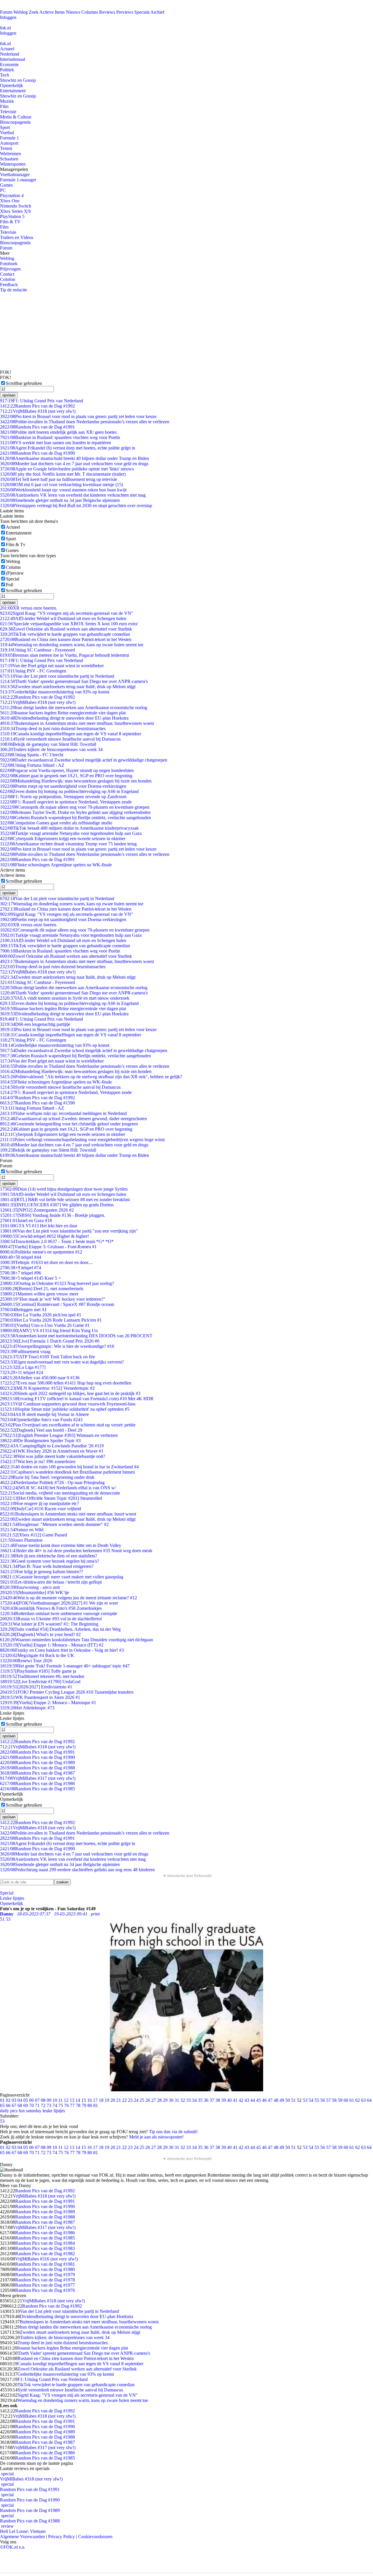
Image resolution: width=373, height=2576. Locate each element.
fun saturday (30, 2111)
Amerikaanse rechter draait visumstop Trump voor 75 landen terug (68, 844)
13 (72, 2100)
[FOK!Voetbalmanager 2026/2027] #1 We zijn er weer (59, 1603)
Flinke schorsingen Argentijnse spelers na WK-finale (56, 865)
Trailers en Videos (17, 237)
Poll (9, 585)
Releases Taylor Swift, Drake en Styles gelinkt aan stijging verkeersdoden (75, 812)
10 (55, 2100)
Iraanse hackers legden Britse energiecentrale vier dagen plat (63, 713)
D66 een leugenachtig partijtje (35, 1024)
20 (113, 2100)
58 (334, 2100)
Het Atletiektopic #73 (27, 1708)
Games (6, 185)
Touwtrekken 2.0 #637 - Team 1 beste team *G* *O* (57, 1241)
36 (206, 2100)
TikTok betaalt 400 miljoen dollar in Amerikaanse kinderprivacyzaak (69, 828)
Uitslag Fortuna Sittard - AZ (32, 765)
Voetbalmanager (15, 175)
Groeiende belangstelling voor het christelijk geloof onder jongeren (69, 1124)
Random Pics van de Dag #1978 (45, 2280)
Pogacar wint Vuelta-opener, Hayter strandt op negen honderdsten (67, 770)
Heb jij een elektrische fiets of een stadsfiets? (49, 1556)
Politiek (7, 70)
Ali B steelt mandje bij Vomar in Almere (44, 1414)
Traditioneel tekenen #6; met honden (42, 1676)
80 (90, 2105)
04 (20, 2100)
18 (101, 2100)
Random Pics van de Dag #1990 (37, 453)
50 (288, 2100)
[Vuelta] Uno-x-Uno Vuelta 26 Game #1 (45, 1325)
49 (282, 2100)
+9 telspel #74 (21, 1268)
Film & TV (10, 222)
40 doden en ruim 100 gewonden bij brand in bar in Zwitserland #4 (69, 1467)
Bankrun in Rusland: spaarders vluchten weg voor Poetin (60, 437)
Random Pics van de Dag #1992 (37, 406)
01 (2, 2100)
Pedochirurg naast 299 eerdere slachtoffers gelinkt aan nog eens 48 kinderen (77, 1870)
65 (2, 2105)
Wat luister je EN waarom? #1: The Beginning (49, 1624)
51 (293, 2100)
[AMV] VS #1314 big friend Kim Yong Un (49, 1331)
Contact (7, 274)
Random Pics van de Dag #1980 (45, 2269)
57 (328, 2100)
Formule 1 (9, 138)
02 (8, 2100)
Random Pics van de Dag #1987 (37, 1773)
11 (60, 2100)
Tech (5, 75)
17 (95, 2100)
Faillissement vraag (25, 1351)
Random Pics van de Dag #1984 (45, 2243)
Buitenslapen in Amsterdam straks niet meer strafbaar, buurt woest (68, 1514)
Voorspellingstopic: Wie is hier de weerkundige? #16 (57, 1346)
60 (346, 2100)
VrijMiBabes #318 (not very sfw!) (38, 411)
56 (323, 2100)
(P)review (15, 573)
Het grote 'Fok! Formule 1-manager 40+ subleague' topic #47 (65, 1666)
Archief (157, 12)
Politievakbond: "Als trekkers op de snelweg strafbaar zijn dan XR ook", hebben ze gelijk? (91, 1077)
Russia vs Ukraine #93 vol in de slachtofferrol (51, 1619)
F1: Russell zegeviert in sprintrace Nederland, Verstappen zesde (66, 802)
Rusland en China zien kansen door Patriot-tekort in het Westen (66, 639)
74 (55, 2105)
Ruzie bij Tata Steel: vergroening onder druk (47, 1477)
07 (37, 2100)
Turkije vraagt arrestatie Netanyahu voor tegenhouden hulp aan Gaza (71, 833)
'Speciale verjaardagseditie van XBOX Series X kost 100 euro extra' (69, 624)
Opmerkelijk (12, 85)
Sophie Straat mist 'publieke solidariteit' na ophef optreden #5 (65, 1409)
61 (352, 2100)
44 (253, 2100)
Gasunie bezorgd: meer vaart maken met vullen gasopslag (62, 1577)
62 (358, 2100)
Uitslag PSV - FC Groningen (33, 671)
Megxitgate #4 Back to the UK (37, 1655)
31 (177, 2100)
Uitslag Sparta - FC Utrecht (32, 755)
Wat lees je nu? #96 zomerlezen (38, 1461)
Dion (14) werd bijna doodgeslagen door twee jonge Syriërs (64, 1189)
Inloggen (8, 17)
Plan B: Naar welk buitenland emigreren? (47, 1566)
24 (136, 2100)
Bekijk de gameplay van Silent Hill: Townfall (48, 744)
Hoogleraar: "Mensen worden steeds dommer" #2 (54, 1524)
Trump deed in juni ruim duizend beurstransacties (53, 728)
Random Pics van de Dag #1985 (37, 1789)
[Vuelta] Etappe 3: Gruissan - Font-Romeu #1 (48, 1247)
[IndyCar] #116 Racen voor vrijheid (41, 1509)
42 (241, 2100)
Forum (6, 12)
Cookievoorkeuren (95, 2537)
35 (200, 2100)
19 (107, 2100)
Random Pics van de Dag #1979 (45, 2275)
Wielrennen (10, 154)
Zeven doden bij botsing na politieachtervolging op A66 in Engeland (69, 791)
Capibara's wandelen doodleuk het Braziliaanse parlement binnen (67, 1472)
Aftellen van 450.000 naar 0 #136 (40, 1378)
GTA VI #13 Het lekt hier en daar (39, 1226)
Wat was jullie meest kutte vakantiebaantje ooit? (53, 1456)
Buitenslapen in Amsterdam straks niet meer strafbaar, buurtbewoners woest (77, 723)
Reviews (107, 12)
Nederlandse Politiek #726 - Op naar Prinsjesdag (52, 1482)
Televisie (8, 112)
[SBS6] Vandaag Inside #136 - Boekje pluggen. (53, 1215)
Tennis (6, 148)
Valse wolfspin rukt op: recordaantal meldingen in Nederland (63, 1113)
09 (49, 2100)
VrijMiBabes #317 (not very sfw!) (38, 1778)
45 (258, 2100)
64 (369, 2100)
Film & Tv (16, 545)
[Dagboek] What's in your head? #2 (40, 1634)
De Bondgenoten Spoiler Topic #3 (40, 1441)
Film (4, 106)
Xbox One (10, 201)
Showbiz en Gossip (18, 80)
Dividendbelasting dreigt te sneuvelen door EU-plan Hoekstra (64, 718)
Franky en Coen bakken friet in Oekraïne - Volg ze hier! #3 (62, 1650)
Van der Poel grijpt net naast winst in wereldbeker (52, 666)
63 (363, 2100)
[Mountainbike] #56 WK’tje (35, 1592)
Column (13, 567)
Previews (125, 12)
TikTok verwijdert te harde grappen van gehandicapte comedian (65, 634)
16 (89, 2100)
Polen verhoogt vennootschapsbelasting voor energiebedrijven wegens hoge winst (82, 1140)
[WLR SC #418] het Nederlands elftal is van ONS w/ (58, 1488)
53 (305, 2100)
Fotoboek (9, 264)
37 (212, 2100)
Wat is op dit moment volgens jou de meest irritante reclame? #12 (68, 1598)
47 (270, 2100)
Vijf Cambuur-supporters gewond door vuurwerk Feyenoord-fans (68, 1404)
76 (66, 2105)
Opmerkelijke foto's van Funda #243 (41, 1420)
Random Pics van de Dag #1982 (45, 2254)
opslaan (9, 395)
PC (3, 190)
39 (224, 2100)
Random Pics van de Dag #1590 (37, 1103)
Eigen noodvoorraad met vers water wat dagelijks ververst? (62, 1362)
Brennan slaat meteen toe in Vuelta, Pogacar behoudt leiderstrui (65, 655)
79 (84, 2105)
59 (340, 2100)
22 (124, 2100)
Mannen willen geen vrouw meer (39, 1294)
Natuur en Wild (22, 1530)
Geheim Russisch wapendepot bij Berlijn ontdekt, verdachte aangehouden (75, 818)
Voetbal (7, 133)
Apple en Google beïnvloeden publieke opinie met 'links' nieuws (67, 469)
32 (183, 2100)
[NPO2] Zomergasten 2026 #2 (37, 1210)
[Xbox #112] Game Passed (34, 1535)
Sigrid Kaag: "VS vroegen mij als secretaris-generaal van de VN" (67, 613)
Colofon (8, 279)
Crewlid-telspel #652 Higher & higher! (44, 1236)
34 (194, 2100)
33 (189, 2100)
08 (43, 2100)
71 (37, 2105)
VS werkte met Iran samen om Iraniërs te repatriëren (56, 443)
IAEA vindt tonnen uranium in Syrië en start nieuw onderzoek (65, 998)
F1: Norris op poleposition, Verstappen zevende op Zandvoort (63, 797)
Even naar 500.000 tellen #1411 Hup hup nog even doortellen (66, 1383)
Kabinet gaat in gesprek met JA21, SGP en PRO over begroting (66, 776)
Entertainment (13, 91)
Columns (90, 12)
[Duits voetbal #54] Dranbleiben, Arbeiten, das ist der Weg (60, 1629)
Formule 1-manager (18, 180)
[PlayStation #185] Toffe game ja (38, 1671)
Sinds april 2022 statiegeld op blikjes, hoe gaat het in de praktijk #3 (70, 1393)
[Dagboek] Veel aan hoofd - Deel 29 (41, 1430)
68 (20, 2105)
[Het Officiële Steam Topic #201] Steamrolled (51, 1498)
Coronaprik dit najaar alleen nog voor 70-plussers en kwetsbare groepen (75, 807)
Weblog (21, 12)
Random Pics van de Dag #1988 (37, 1768)
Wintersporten (13, 164)
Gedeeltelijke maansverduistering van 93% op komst (55, 692)
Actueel (7, 49)
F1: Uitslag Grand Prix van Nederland (42, 401)
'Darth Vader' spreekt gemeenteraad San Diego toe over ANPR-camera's (74, 681)
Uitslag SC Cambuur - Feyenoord (37, 650)
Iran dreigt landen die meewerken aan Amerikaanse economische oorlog (74, 708)
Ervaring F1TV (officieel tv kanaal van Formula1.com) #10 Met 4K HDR (77, 1399)
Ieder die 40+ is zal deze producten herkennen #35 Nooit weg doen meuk (76, 1551)
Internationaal (13, 59)
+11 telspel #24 (22, 1372)
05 (26, 2100)
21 (119, 2100)
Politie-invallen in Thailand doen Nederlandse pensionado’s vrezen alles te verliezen (85, 422)
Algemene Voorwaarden (22, 2537)
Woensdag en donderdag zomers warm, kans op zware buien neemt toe (72, 645)
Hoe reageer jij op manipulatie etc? (39, 1503)
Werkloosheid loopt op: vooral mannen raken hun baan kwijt (63, 490)
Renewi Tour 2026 (26, 1661)
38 (218, 2100)
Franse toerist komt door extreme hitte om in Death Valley (61, 1545)
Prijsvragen (10, 269)
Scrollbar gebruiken (24, 383)
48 (276, 2100)
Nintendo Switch (16, 206)
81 (96, 2105)
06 (31, 2100)
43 (247, 2100)
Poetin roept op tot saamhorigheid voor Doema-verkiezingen (63, 786)
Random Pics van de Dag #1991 (37, 427)
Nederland (10, 54)
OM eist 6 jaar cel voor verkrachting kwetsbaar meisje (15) (61, 485)
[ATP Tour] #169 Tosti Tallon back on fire (47, 1357)
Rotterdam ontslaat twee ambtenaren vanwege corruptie (59, 1613)
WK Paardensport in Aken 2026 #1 (40, 1697)
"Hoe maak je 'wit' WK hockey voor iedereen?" (53, 1299)
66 (8, 2105)
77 (72, 2105)
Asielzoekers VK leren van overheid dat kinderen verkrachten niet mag (73, 495)
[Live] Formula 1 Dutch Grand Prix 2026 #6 (50, 1341)
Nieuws (73, 12)
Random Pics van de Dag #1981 (45, 2264)
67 (14, 2105)
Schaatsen (9, 159)
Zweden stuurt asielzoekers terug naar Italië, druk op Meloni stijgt (68, 687)
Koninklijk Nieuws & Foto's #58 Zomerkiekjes (51, 1608)
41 (235, 2100)
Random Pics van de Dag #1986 (37, 1783)
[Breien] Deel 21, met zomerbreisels (42, 1289)
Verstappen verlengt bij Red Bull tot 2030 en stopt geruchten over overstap (76, 506)
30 (171, 2100)
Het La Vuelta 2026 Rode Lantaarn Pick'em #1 (51, 1320)
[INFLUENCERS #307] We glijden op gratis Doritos (57, 1205)
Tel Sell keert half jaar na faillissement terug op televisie (59, 479)
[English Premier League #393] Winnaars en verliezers (59, 1435)
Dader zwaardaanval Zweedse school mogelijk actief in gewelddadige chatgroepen (84, 760)
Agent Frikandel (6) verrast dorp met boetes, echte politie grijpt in (68, 448)
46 (264, 2100)
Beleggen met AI (23, 1310)
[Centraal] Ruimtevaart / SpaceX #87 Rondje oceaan (57, 1304)
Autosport (9, 143)
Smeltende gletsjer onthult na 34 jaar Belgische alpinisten (60, 500)
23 (130, 2100)
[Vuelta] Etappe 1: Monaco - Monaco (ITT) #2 (52, 1645)
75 (61, 2105)
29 (165, 2100)
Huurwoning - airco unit (30, 1587)
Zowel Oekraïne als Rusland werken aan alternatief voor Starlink (66, 629)
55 (317, 2100)
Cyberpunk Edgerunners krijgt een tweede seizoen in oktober (63, 839)
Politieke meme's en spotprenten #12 (41, 1252)
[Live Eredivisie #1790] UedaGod (40, 1682)
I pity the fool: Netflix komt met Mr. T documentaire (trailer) (63, 474)
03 (14, 2100)
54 (311, 2100)
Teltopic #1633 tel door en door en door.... (46, 1262)
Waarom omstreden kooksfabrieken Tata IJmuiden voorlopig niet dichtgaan (76, 1640)
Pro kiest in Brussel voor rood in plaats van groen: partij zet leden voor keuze (78, 416)
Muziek (7, 101)
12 (66, 2100)
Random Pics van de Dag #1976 (45, 2290)
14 (78, 2100)
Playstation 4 (12, 195)
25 (142, 2100)
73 (49, 2105)
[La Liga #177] (23, 1367)
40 (229, 2100)
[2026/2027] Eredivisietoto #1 (36, 1687)
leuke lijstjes (54, 2111)
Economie (9, 64)
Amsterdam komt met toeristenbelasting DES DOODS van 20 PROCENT (76, 1336)
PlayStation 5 (12, 216)
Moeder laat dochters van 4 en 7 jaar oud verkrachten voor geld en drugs (74, 464)
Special (13, 579)
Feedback (9, 285)
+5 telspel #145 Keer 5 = (30, 1278)
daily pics (9, 2111)
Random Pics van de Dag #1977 (45, 2285)
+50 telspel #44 (21, 1257)
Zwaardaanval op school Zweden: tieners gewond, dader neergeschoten (73, 1119)
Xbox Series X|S (15, 211)
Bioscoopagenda (15, 122)
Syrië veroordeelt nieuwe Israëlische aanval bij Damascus (60, 739)
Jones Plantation (21, 1540)
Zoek (34, 12)
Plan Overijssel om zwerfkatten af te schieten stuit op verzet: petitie (68, 1425)
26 (148, 2100)
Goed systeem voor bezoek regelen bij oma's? (50, 1561)
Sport (5, 127)
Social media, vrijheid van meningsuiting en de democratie (60, 1493)
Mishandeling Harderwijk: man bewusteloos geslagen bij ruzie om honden (76, 781)
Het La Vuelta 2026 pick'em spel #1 (41, 1315)
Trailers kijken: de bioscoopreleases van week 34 (51, 749)
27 (154, 2100)
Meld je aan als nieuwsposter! (156, 2137)
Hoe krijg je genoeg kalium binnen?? (42, 1572)
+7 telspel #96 (21, 1273)
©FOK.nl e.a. (13, 2547)
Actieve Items (52, 12)
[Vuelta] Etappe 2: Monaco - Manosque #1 (48, 1703)
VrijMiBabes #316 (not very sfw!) (46, 2259)
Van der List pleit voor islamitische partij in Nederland (57, 676)
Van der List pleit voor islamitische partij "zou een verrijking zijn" (69, 1231)
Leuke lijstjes (12, 1898)
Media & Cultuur (16, 117)
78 (78, 2105)
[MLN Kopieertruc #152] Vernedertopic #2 (47, 1388)
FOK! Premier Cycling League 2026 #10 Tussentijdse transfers (67, 1692)
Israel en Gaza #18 (26, 1220)
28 (159, 2100)
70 (31, 2105)
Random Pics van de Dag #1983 (45, 2248)
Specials (142, 12)
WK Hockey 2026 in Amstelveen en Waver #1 (52, 1451)
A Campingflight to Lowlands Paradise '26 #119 (52, 1446)
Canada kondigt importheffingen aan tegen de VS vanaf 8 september (71, 734)
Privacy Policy (61, 2537)
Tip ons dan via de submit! (173, 2132)
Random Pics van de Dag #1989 (37, 1763)
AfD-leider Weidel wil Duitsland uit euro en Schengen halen (63, 618)
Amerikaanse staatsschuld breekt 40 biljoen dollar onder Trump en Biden (74, 458)
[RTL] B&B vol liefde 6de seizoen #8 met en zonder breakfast (65, 1200)
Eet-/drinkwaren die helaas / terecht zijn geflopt (51, 1582)
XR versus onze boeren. (29, 608)
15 (84, 2100)
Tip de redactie (14, 290)
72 (43, 2105)
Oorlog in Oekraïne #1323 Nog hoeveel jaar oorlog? (57, 1283)
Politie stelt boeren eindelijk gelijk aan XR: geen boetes (58, 432)
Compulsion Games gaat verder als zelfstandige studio (56, 823)
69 (26, 2105)
